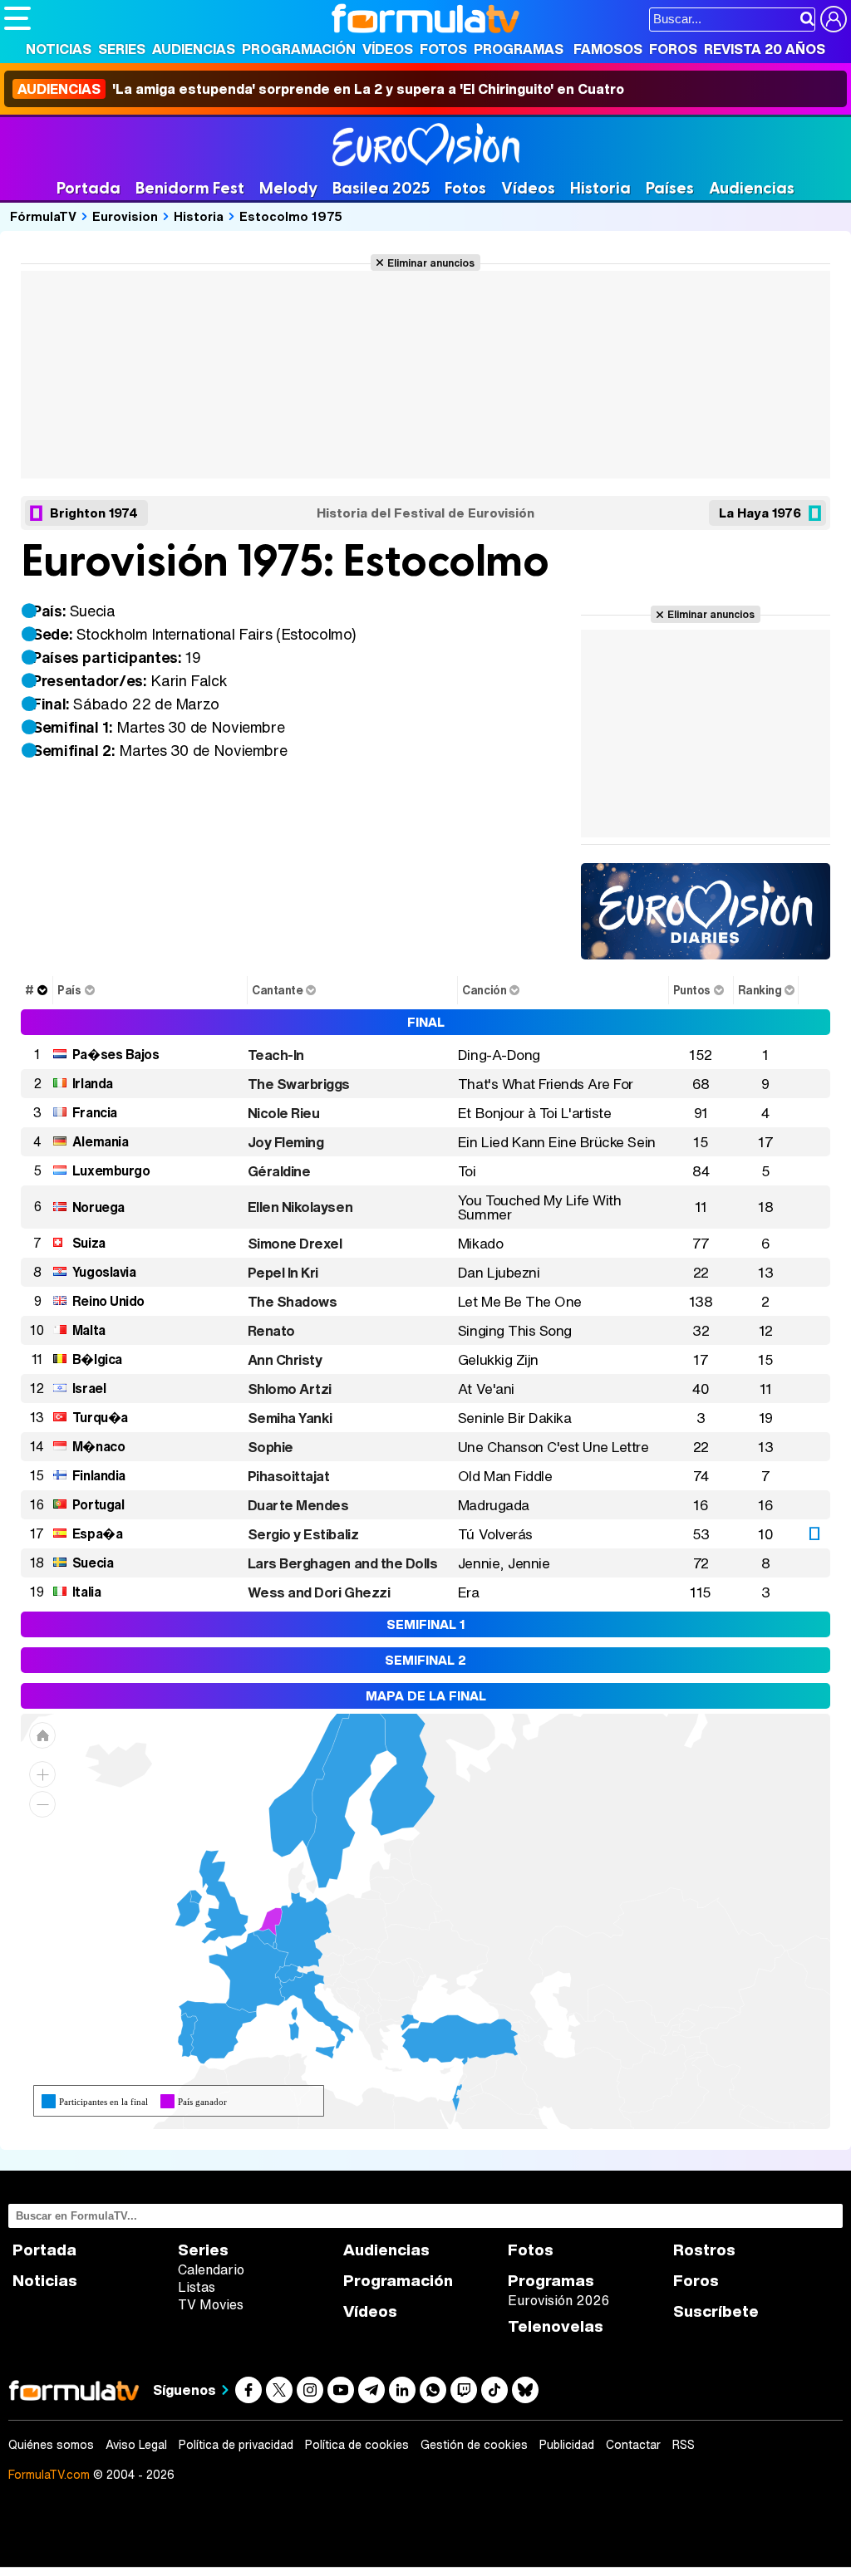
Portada (89, 189)
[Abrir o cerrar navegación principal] (17, 18)
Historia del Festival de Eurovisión (425, 513)
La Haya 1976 (760, 513)
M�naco (98, 1446)
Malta (89, 1330)
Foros (673, 49)
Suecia (93, 1563)
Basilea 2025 (381, 189)
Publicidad (567, 2445)
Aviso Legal (136, 2445)
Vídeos (388, 49)
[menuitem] (265, 1938)
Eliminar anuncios (431, 263)
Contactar (633, 2445)
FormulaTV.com (49, 2474)
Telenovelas (556, 2326)
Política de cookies (357, 2445)
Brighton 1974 (94, 513)
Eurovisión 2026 (558, 2300)
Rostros (704, 2250)
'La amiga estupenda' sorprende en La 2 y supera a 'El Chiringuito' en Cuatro (321, 89)
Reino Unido (108, 1301)
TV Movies (211, 2304)
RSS (684, 2445)
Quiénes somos (51, 2445)
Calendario (211, 2269)
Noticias (59, 49)
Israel (89, 1388)
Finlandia (99, 1475)
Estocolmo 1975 (291, 216)
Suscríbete (716, 2311)
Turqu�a (100, 1417)
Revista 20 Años (765, 49)
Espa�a (97, 1533)
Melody (288, 189)
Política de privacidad (236, 2445)
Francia (95, 1112)
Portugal (98, 1504)
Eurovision (125, 216)
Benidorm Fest (190, 189)
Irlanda (93, 1083)
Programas (519, 49)
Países (670, 189)
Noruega (98, 1207)
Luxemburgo (111, 1170)
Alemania (100, 1141)
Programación (299, 49)
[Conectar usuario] (834, 19)
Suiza (89, 1243)
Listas (197, 2287)
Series (122, 49)
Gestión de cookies (474, 2445)
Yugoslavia (104, 1272)
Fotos (443, 49)
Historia (600, 189)
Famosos (608, 49)
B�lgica (97, 1359)
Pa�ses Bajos (116, 1054)
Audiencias (194, 49)
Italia (86, 1592)
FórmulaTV (43, 216)
